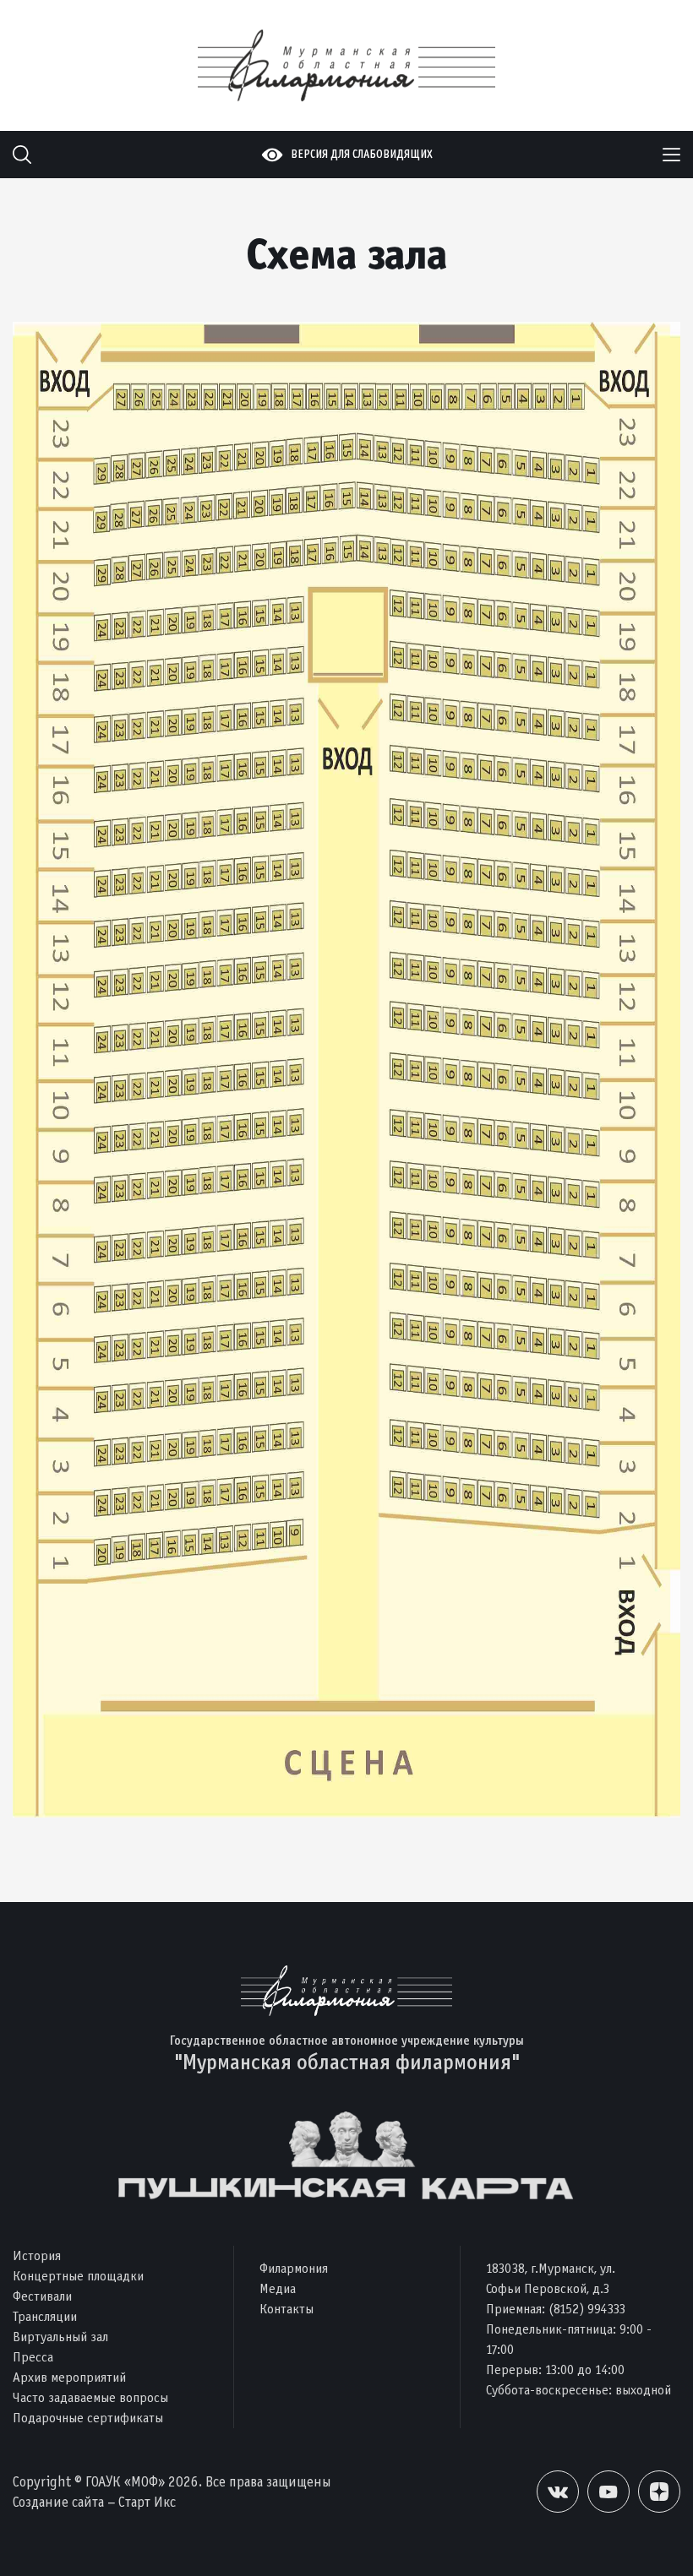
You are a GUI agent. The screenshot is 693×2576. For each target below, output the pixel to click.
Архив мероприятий (69, 2377)
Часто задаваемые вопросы (90, 2397)
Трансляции (45, 2316)
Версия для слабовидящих (362, 154)
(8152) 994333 (587, 2309)
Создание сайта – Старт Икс (94, 2502)
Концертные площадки (78, 2276)
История (37, 2255)
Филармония (294, 2268)
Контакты (286, 2309)
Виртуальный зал (60, 2337)
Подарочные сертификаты (88, 2418)
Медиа (278, 2288)
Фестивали (42, 2296)
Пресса (33, 2357)
